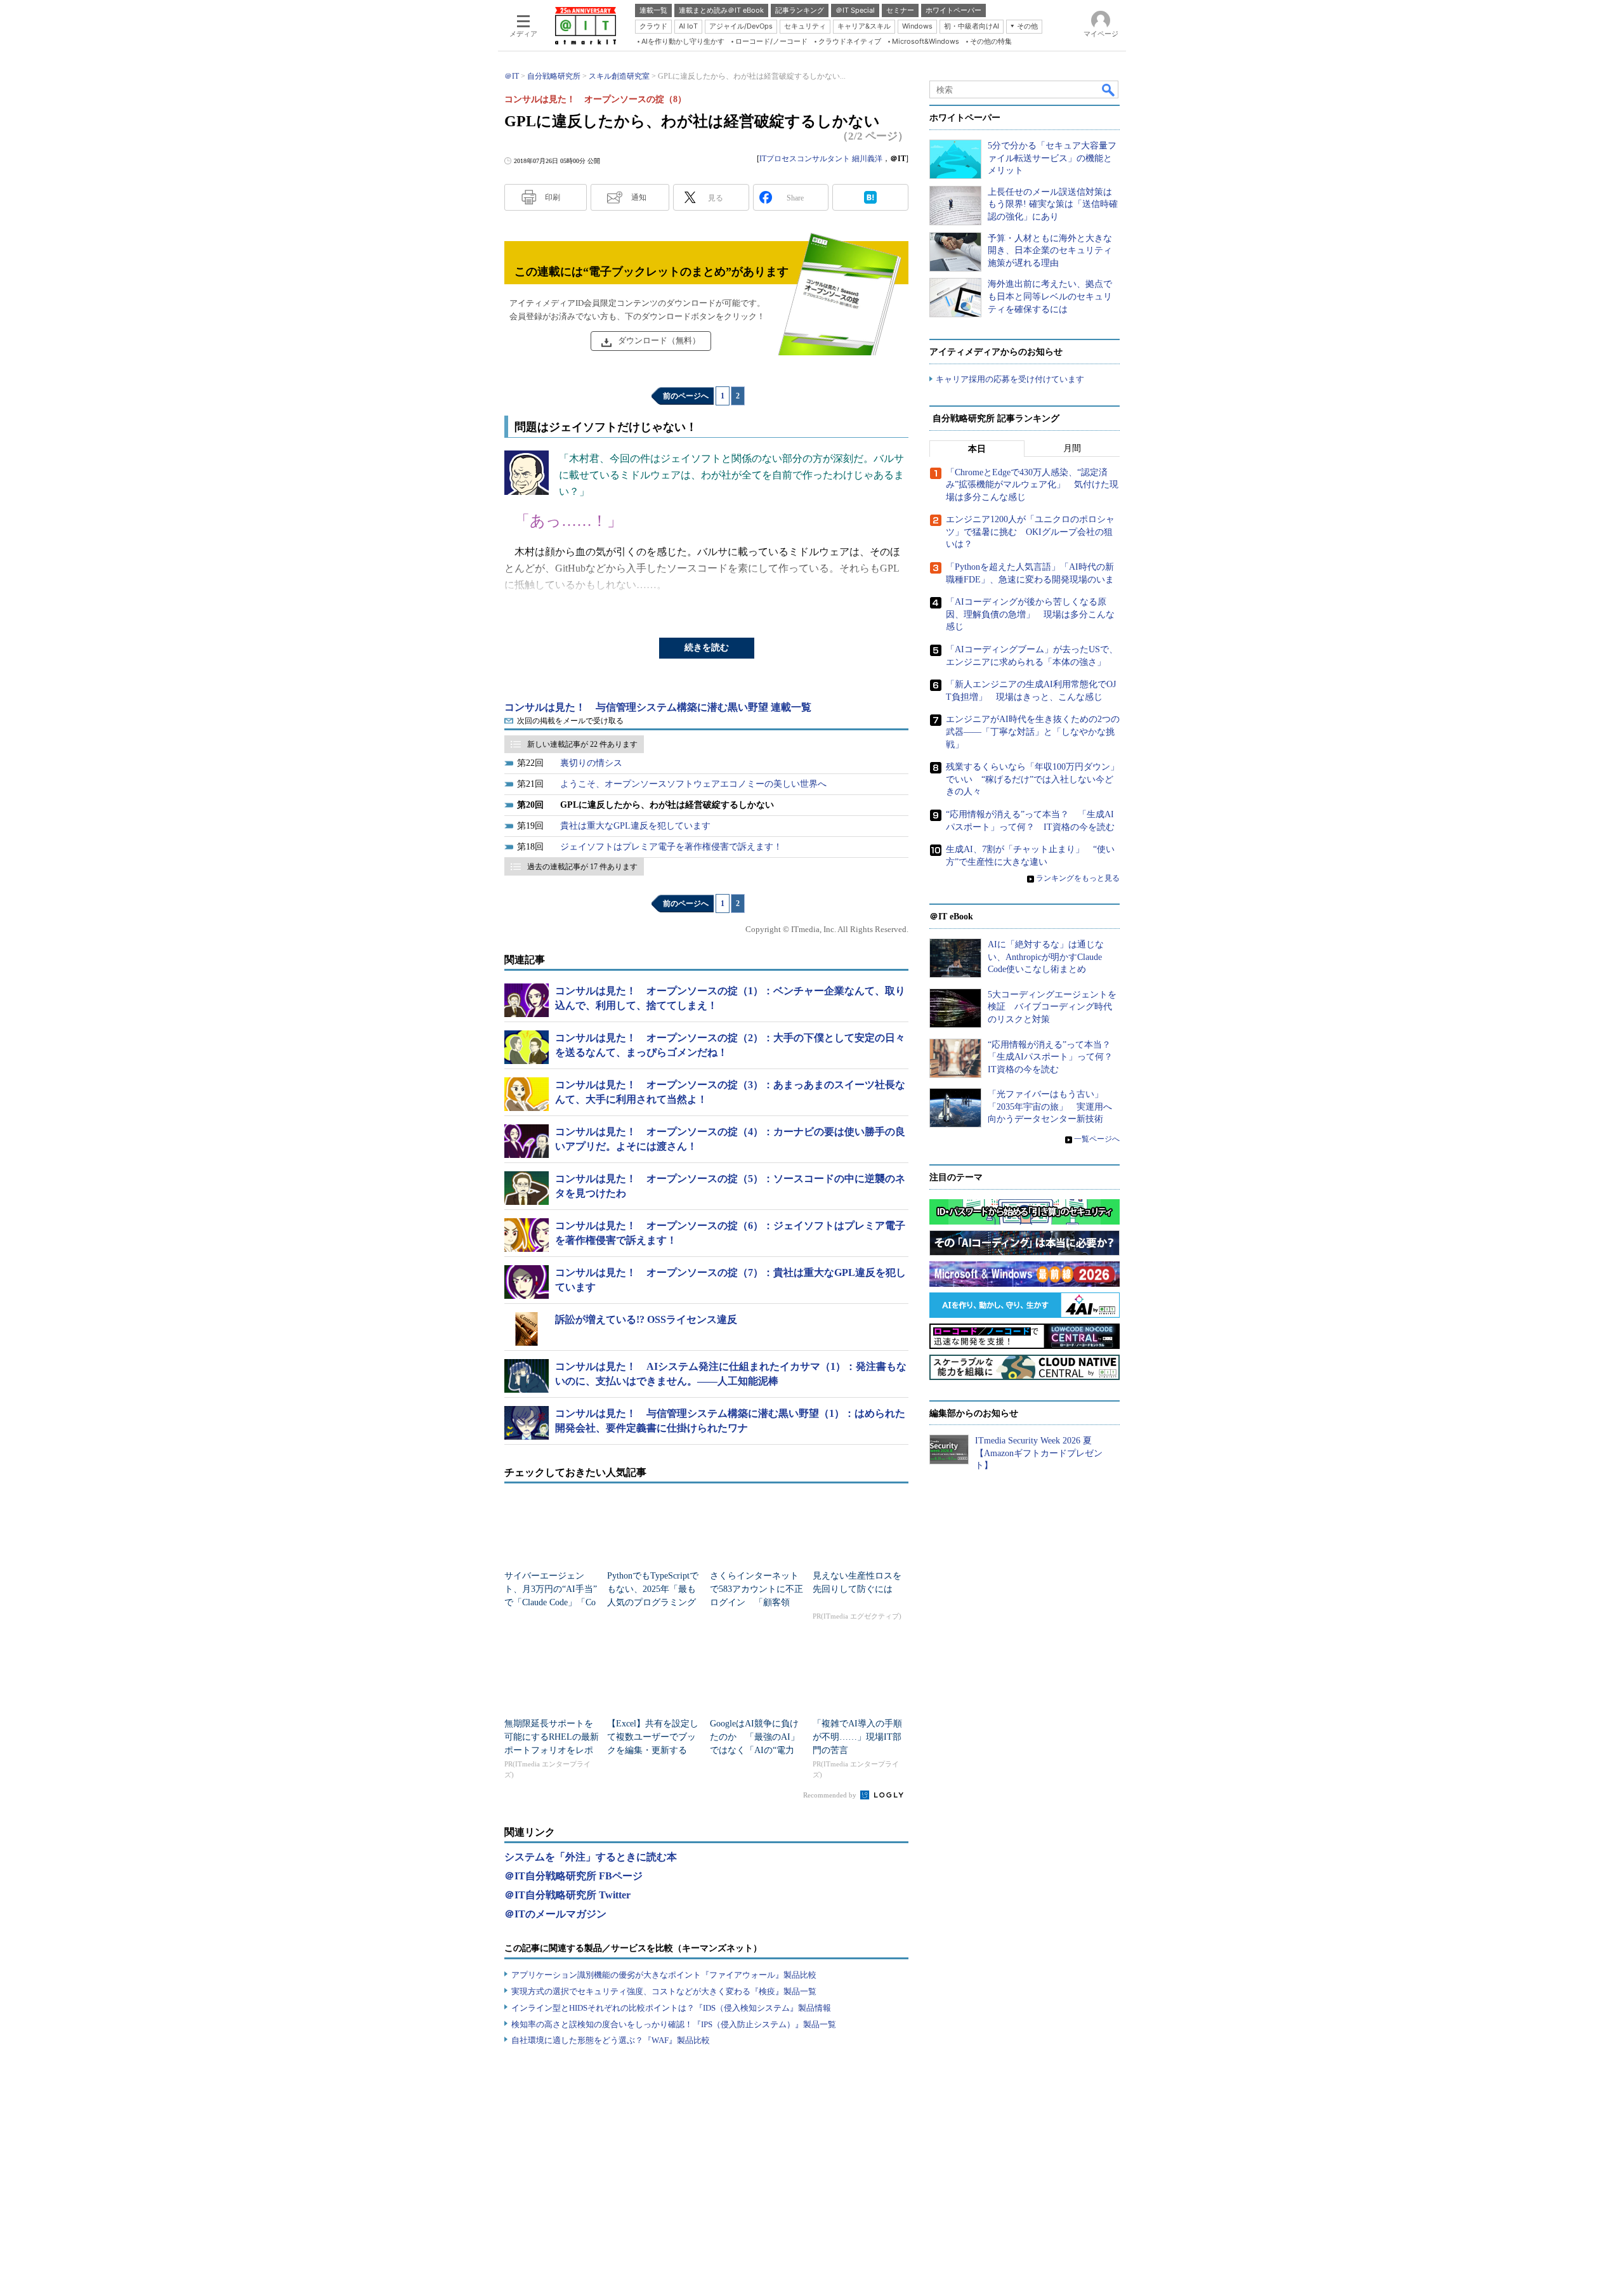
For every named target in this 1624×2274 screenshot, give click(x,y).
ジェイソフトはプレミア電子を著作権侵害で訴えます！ (671, 847)
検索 (1109, 89)
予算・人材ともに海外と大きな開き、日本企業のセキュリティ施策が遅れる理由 (1050, 251)
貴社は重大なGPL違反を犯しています (635, 826)
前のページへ (686, 396)
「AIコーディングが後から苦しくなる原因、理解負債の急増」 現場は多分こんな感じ (1030, 614)
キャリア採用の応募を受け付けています (1010, 379)
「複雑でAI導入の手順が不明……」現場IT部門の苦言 (857, 1737)
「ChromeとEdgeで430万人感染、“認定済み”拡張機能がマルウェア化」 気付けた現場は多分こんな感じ (1032, 485)
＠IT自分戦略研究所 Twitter (567, 1895)
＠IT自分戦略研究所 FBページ (573, 1876)
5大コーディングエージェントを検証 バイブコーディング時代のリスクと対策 (1052, 1007)
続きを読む (707, 647)
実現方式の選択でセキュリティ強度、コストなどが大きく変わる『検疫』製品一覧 (664, 1991)
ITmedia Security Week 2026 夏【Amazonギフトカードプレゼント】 (1039, 1453)
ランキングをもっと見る (1078, 878)
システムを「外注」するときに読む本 (591, 1857)
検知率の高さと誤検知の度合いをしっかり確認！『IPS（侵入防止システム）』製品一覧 (674, 2024)
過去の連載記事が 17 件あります (582, 867)
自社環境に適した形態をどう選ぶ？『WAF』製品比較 (611, 2040)
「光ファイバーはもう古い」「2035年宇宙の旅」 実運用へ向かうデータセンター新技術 (1050, 1107)
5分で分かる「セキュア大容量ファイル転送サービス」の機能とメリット (1052, 158)
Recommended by (831, 1795)
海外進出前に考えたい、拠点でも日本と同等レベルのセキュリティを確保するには (1050, 296)
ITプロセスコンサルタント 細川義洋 (821, 159)
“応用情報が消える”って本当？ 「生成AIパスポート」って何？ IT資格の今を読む (1055, 1057)
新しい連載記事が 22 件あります (582, 744)
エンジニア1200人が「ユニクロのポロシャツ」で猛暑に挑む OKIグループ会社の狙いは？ (1030, 532)
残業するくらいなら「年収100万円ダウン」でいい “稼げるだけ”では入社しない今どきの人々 (1032, 779)
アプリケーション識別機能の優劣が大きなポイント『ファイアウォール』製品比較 (664, 1975)
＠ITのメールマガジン (555, 1914)
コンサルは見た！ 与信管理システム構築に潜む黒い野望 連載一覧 (658, 707)
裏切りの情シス (591, 763)
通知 (639, 197)
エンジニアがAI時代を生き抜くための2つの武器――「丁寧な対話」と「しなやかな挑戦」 (1033, 732)
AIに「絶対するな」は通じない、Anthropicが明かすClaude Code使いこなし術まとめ (1046, 957)
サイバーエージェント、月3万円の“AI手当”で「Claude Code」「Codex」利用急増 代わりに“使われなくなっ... (551, 1602)
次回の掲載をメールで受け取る (570, 721)
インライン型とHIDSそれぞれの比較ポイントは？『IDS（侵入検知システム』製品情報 (671, 2008)
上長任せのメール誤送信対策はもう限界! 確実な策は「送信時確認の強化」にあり (1053, 204)
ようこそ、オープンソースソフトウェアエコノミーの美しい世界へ (693, 784)
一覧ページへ (1097, 1139)
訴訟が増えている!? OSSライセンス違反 (646, 1319)
